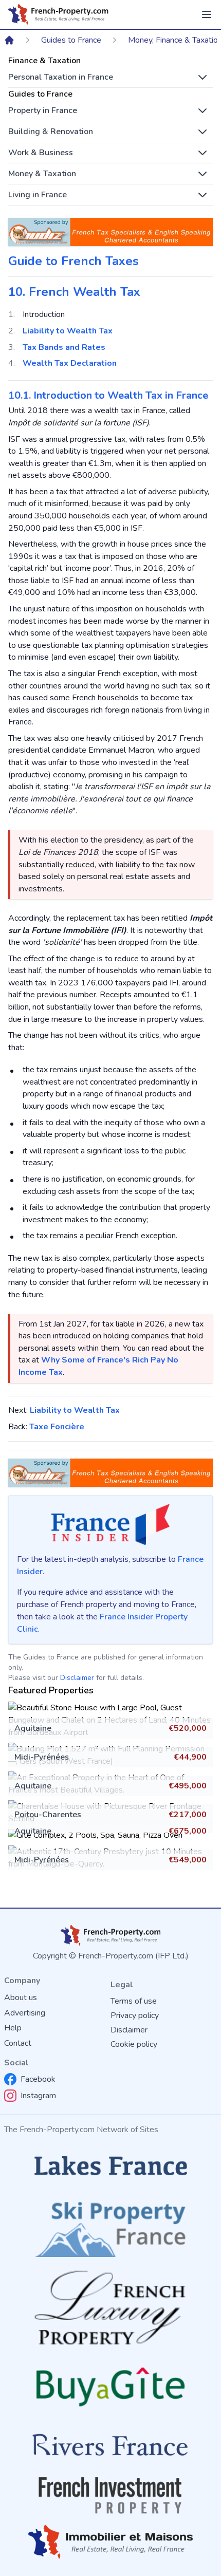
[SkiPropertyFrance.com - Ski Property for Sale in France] (110, 2226)
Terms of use (134, 2001)
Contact (18, 2043)
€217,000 (188, 1815)
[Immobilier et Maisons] (110, 2542)
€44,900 (190, 1757)
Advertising (25, 2013)
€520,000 (188, 1728)
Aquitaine (33, 1728)
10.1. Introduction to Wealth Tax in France (108, 395)
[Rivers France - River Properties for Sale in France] (110, 2445)
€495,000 (188, 1786)
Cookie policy (134, 2044)
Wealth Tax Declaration (70, 363)
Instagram (38, 2096)
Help (13, 2028)
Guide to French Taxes (73, 261)
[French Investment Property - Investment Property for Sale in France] (110, 2495)
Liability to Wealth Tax (68, 331)
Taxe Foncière (57, 1427)
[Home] (9, 40)
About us (21, 1998)
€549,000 (188, 1860)
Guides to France (71, 40)
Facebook (38, 2079)
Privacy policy (135, 2015)
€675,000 (188, 1831)
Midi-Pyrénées (42, 1757)
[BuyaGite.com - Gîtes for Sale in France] (110, 2387)
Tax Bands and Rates (64, 347)
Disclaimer (77, 1678)
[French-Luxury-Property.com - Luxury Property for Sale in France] (110, 2308)
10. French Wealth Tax (74, 292)
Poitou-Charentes (48, 1815)
